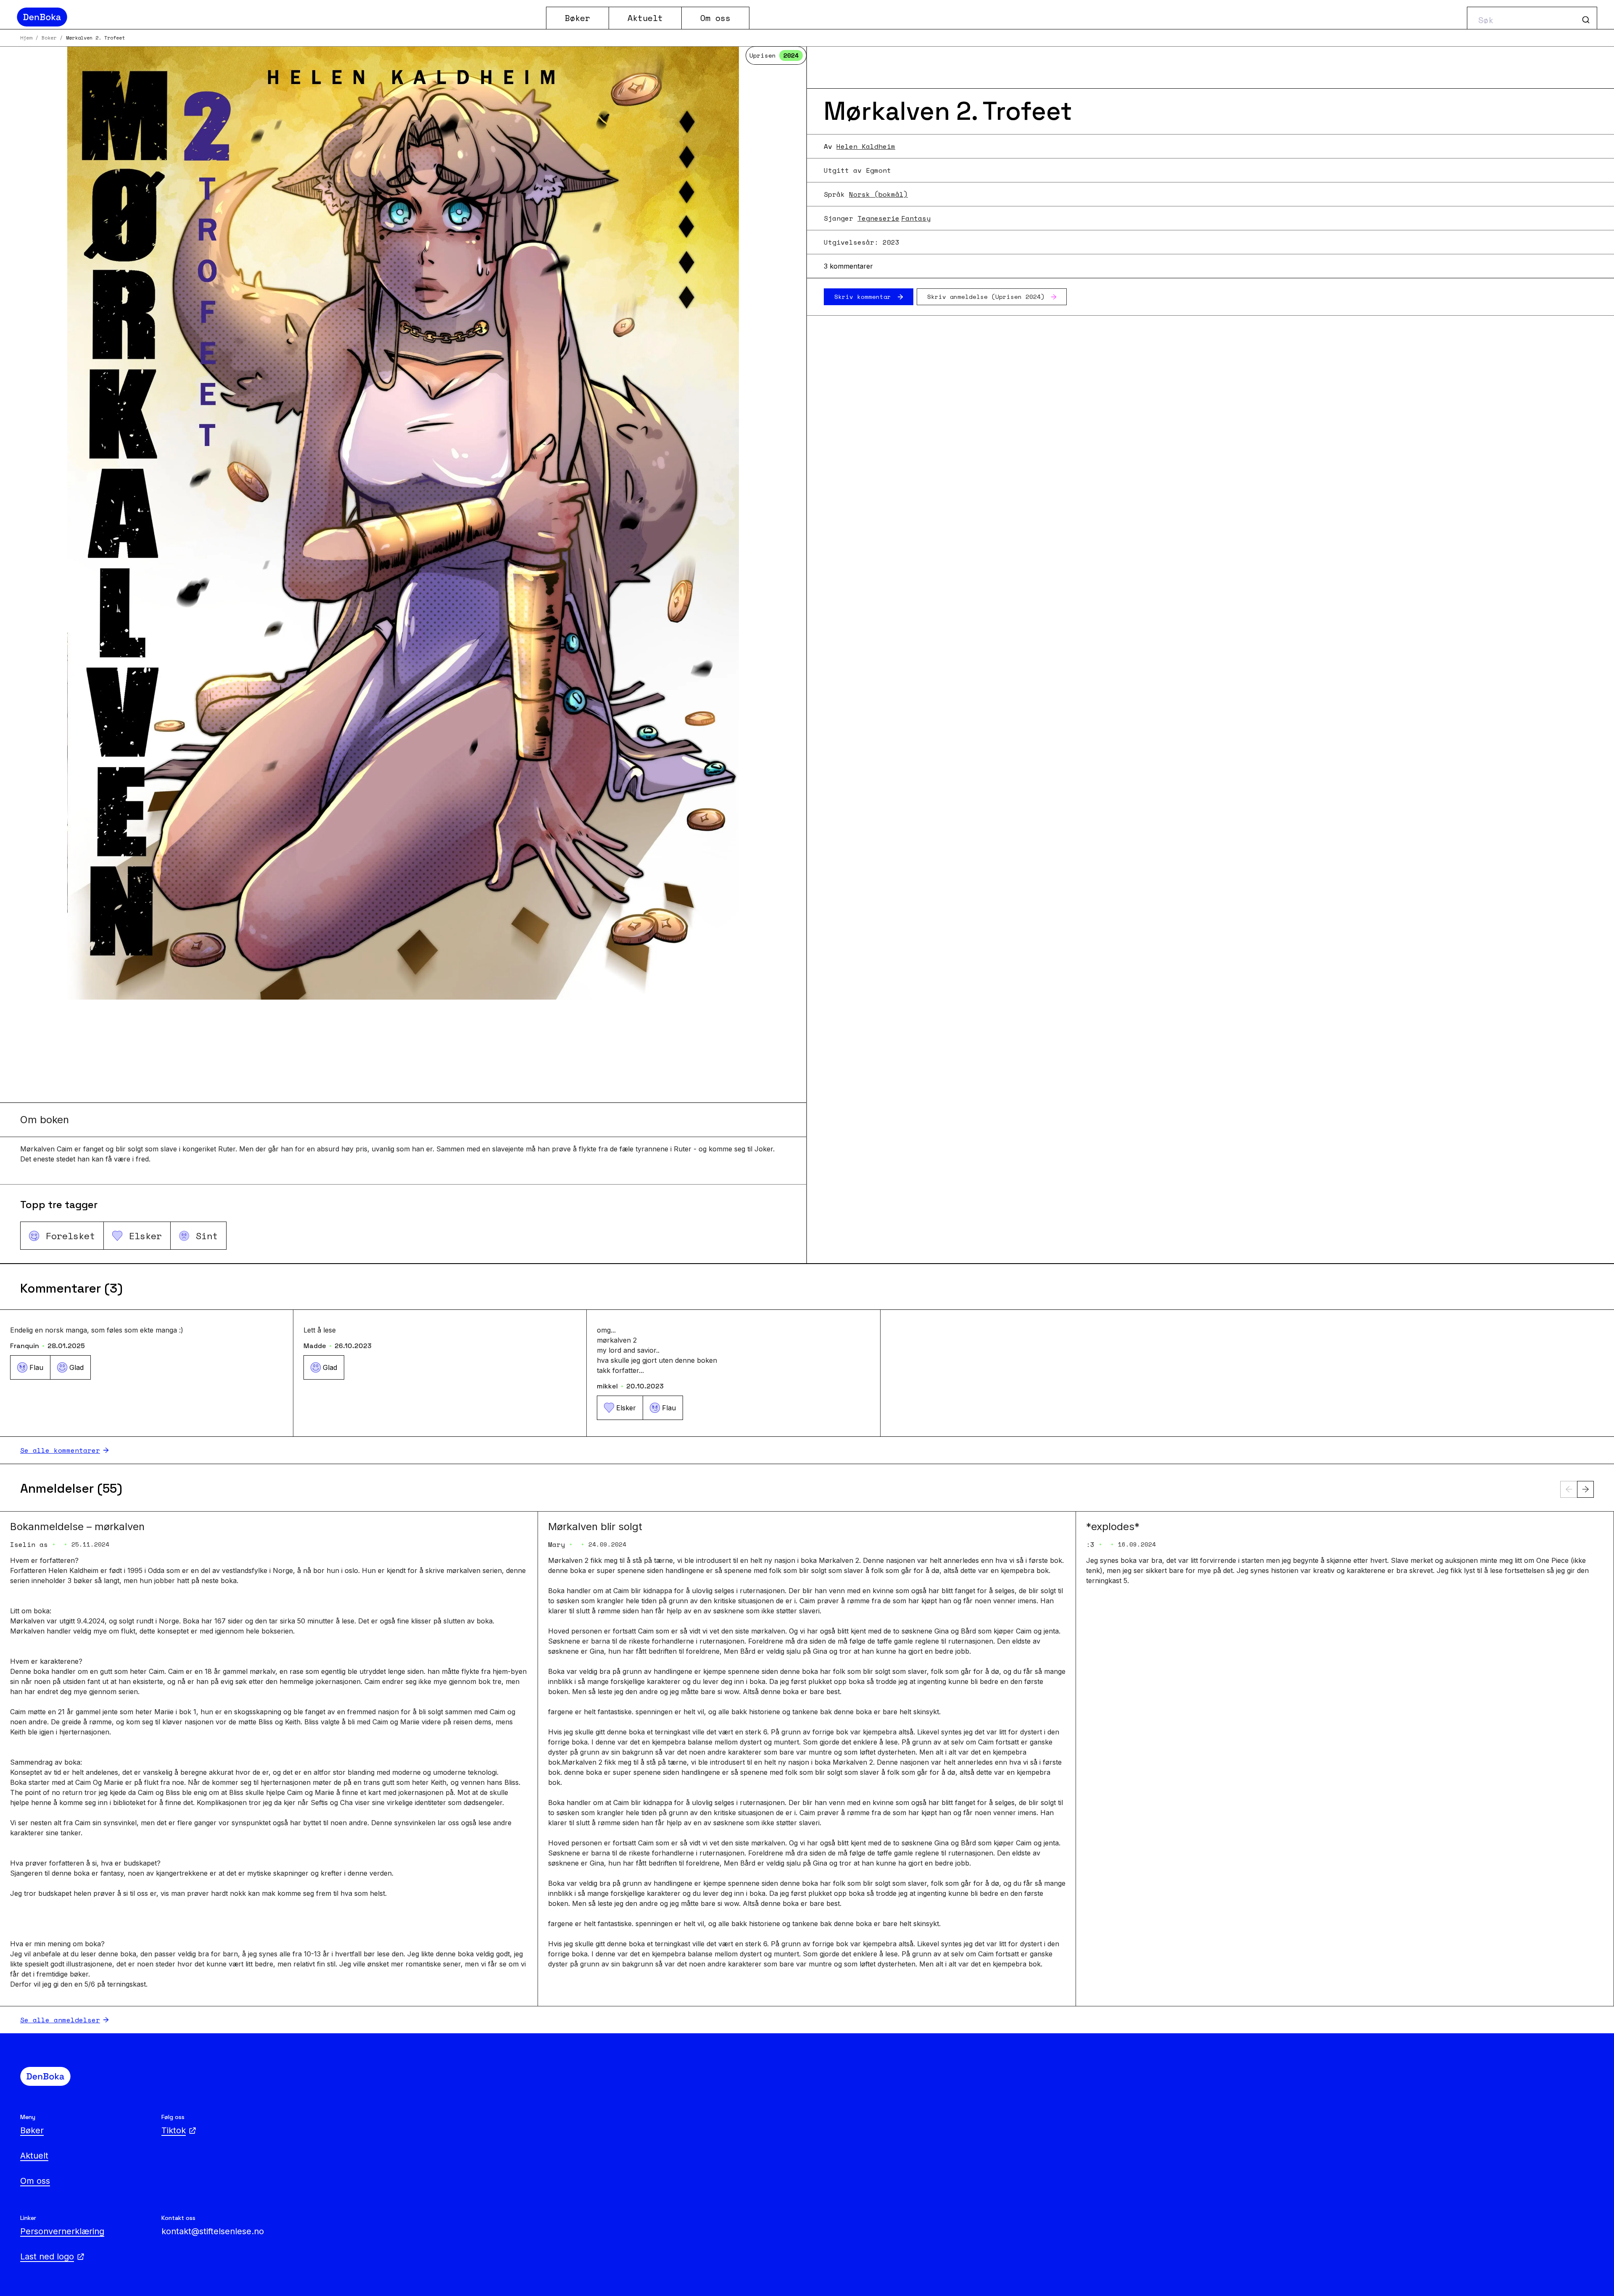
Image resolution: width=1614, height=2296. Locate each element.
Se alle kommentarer (60, 1450)
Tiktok (174, 2130)
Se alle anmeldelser (60, 2020)
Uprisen (774, 55)
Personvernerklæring (62, 2231)
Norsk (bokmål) (878, 194)
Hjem (26, 38)
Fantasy (916, 218)
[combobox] (1532, 18)
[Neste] (1585, 1489)
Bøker (578, 18)
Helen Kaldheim (866, 146)
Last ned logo (47, 2256)
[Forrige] (1569, 1489)
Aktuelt (645, 18)
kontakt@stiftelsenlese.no (213, 2231)
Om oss (715, 18)
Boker (49, 38)
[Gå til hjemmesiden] (278, 17)
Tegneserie (878, 218)
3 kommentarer (848, 266)
